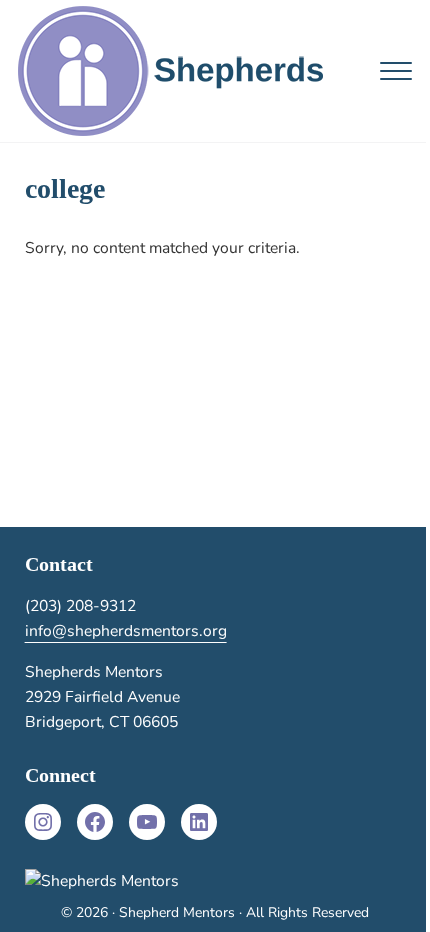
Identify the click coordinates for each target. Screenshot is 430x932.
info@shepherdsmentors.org (126, 631)
